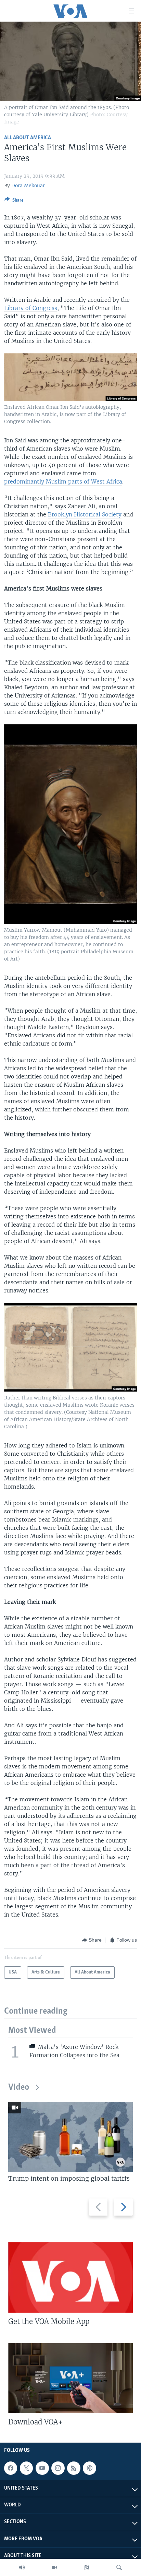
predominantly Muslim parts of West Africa (63, 481)
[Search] (119, 2567)
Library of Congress (31, 308)
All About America (28, 138)
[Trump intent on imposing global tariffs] (70, 2137)
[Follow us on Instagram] (58, 2468)
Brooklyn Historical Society (85, 514)
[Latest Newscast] (22, 2567)
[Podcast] (89, 2468)
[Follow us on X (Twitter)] (26, 2468)
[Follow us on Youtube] (42, 2468)
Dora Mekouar (28, 186)
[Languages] (87, 2567)
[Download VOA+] (70, 2378)
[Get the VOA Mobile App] (70, 2277)
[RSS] (74, 2468)
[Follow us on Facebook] (11, 2468)
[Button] (14, 201)
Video (19, 2088)
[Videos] (54, 2567)
